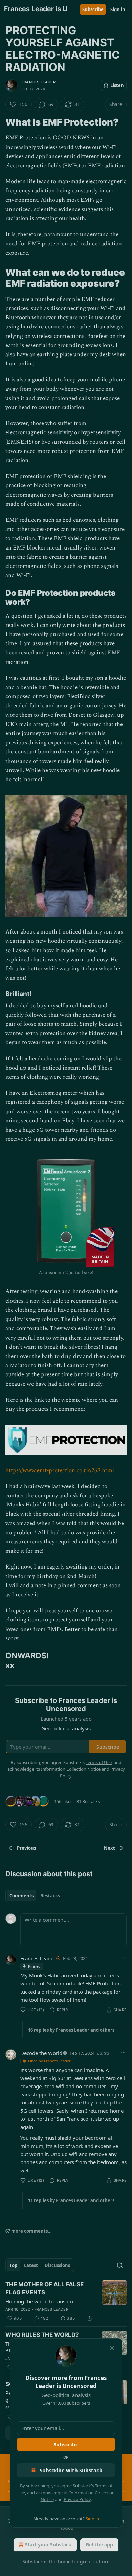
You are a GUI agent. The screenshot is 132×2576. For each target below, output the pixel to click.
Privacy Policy (77, 2499)
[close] (112, 2348)
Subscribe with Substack (71, 2470)
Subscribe (66, 2444)
